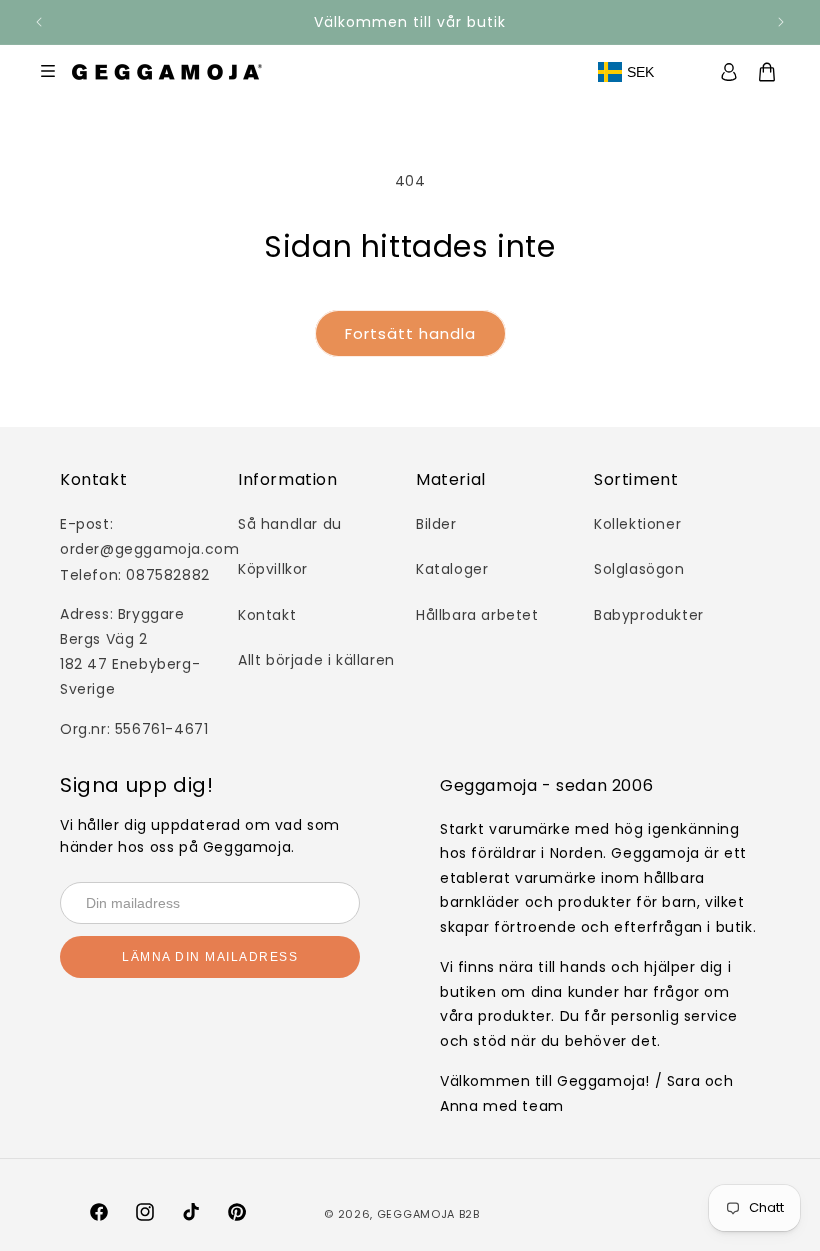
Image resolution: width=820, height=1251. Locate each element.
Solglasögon (639, 569)
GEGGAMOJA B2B (428, 1214)
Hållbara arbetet (477, 615)
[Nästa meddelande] (781, 22)
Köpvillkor (273, 569)
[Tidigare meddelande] (39, 22)
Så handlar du (290, 524)
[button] (778, 72)
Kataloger (452, 569)
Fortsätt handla (410, 333)
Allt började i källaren (316, 660)
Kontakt (267, 615)
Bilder (436, 524)
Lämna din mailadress (210, 957)
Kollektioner (637, 524)
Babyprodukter (649, 615)
